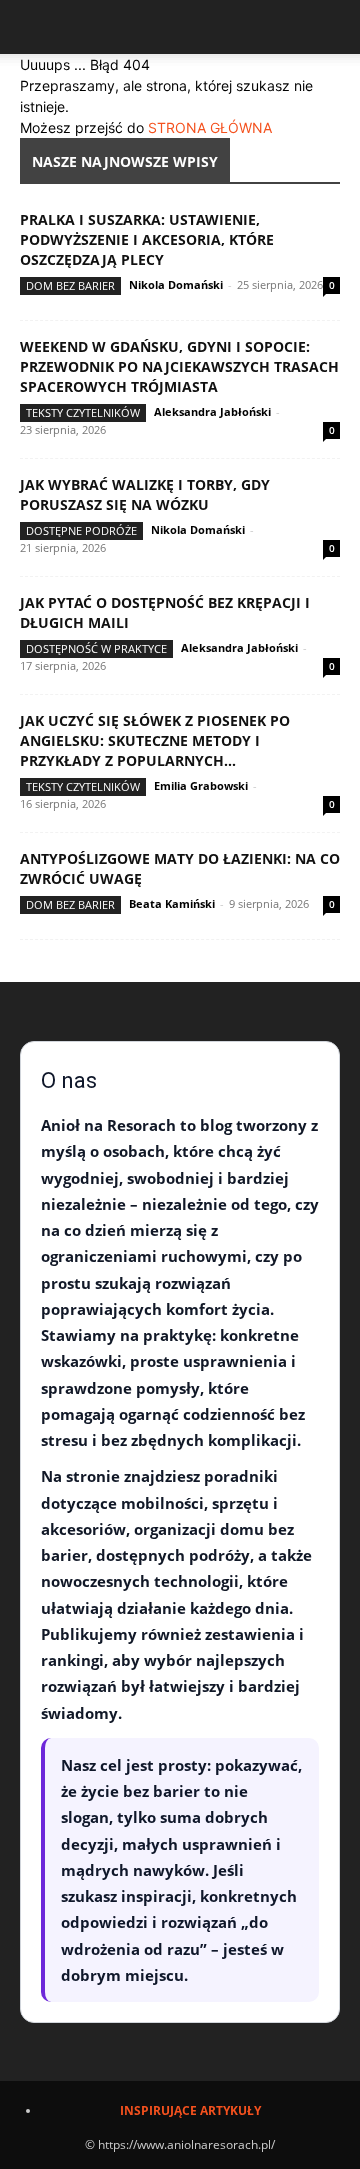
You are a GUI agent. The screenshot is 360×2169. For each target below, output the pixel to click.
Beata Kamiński (172, 903)
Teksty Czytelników (83, 412)
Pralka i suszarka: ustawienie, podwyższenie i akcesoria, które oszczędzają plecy (147, 239)
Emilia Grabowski (201, 785)
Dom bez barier (70, 285)
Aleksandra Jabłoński (212, 411)
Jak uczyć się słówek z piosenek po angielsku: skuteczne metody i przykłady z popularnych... (155, 740)
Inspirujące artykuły (190, 2110)
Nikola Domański (176, 284)
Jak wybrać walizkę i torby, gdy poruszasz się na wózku (145, 494)
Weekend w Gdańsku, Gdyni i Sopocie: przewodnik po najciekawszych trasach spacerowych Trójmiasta (179, 366)
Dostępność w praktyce (96, 648)
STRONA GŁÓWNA (210, 127)
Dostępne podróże (81, 530)
